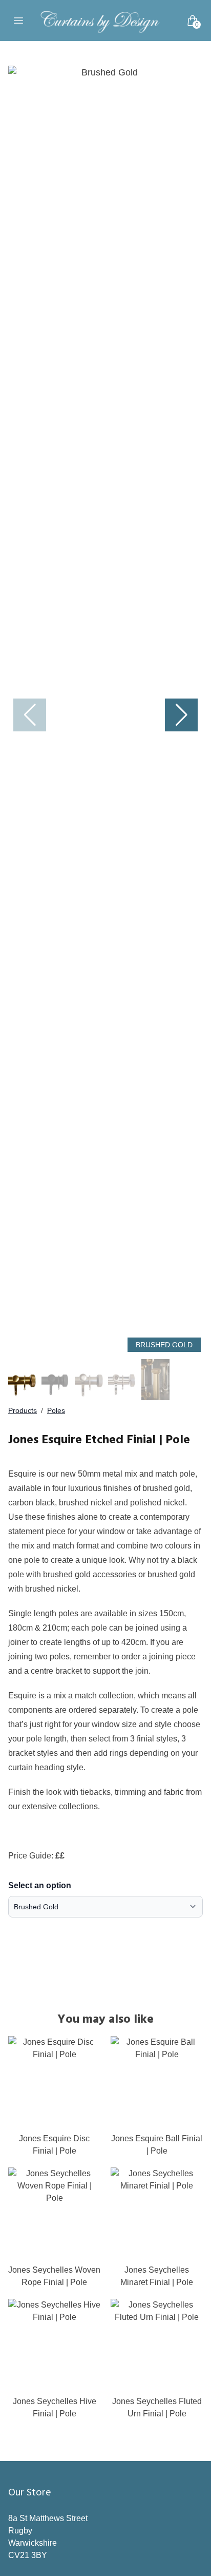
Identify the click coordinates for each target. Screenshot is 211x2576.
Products (23, 1410)
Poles (56, 1410)
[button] (181, 715)
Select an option (40, 1885)
